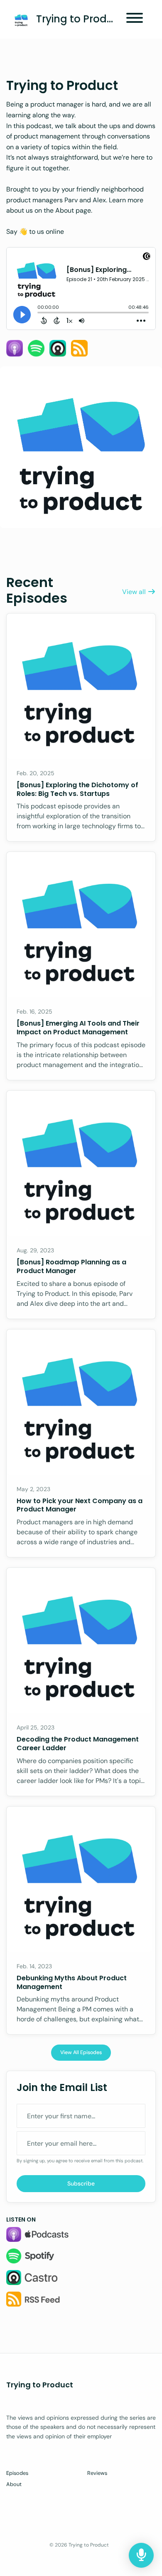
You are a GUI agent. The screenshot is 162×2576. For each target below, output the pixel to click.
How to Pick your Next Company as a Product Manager (80, 1505)
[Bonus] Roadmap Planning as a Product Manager (71, 1266)
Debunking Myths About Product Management (72, 1982)
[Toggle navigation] (135, 19)
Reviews (97, 2473)
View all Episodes (81, 2052)
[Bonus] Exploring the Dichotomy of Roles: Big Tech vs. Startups (77, 789)
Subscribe (81, 2183)
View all (135, 592)
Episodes (17, 2473)
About (14, 2484)
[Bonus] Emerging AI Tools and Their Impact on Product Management (78, 1028)
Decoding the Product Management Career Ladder (78, 1744)
